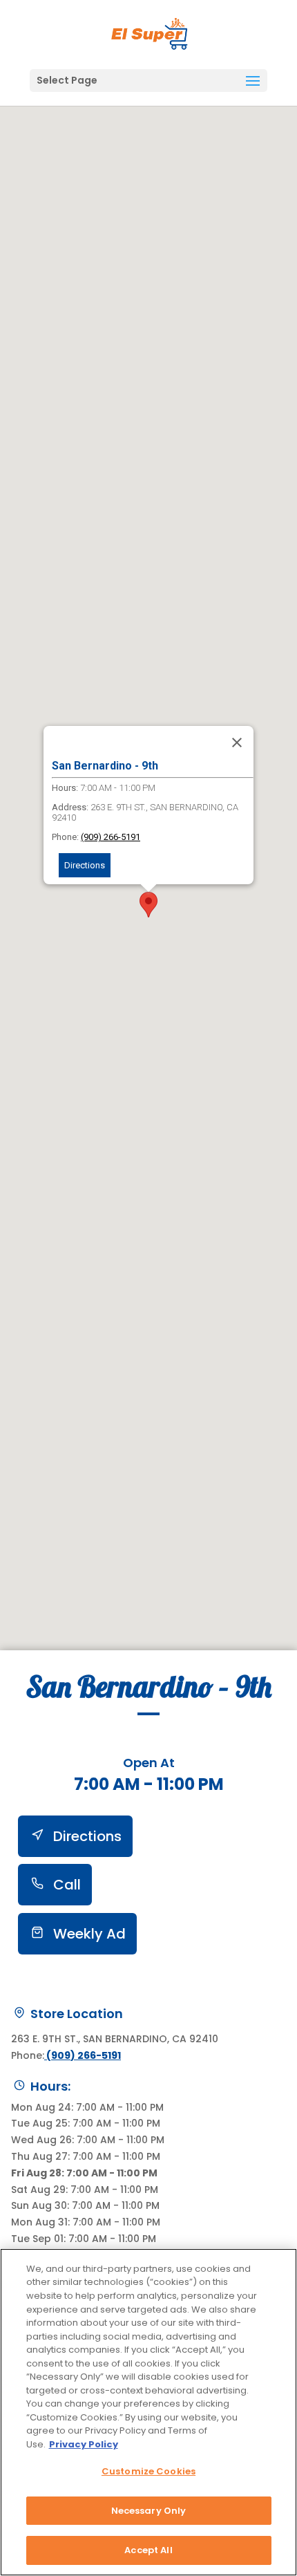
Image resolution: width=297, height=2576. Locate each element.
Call (65, 1885)
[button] (253, 82)
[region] (148, 2412)
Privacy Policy (84, 2444)
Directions (85, 865)
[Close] (237, 743)
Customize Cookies (148, 2471)
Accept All (148, 2550)
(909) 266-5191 (111, 837)
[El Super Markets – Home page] (150, 34)
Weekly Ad (88, 1934)
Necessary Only (149, 2511)
